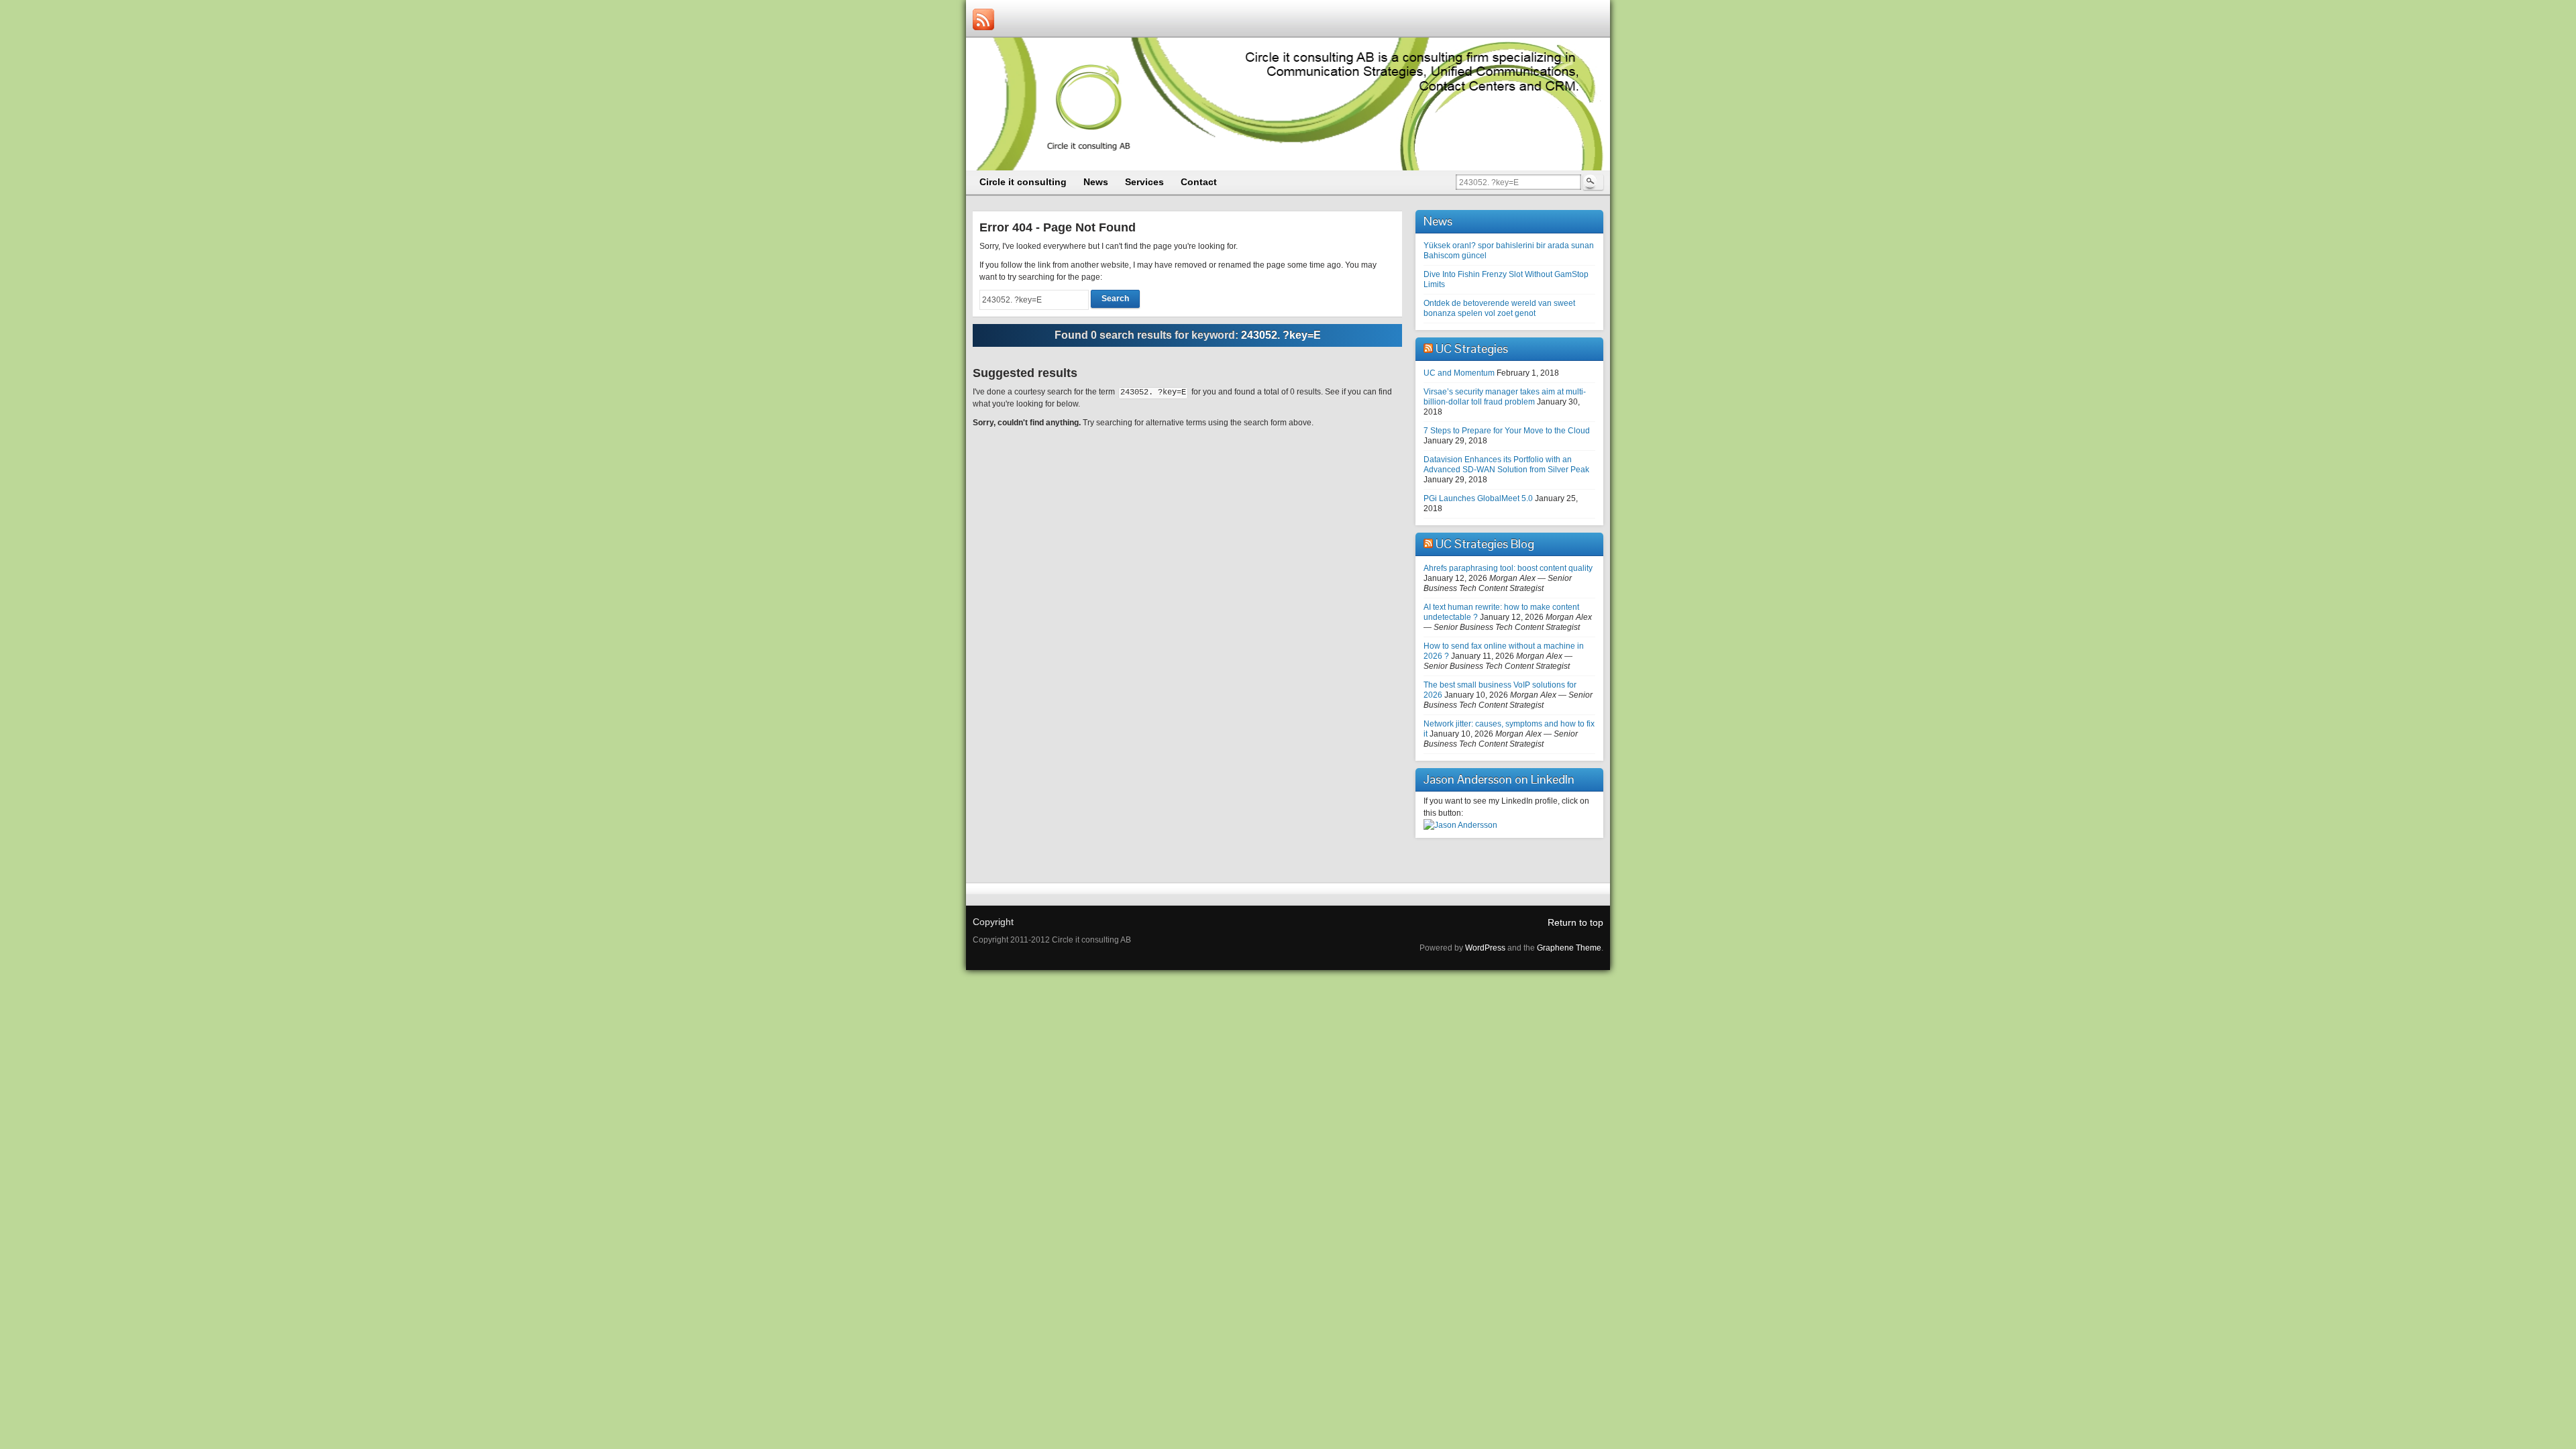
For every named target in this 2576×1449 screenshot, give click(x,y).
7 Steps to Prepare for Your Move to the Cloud (1507, 431)
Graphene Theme (1569, 948)
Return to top (1575, 922)
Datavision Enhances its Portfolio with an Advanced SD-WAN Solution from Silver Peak (1506, 465)
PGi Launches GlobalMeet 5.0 (1478, 498)
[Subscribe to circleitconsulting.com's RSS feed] (983, 19)
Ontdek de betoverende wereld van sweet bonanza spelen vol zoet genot (1499, 308)
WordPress (1485, 948)
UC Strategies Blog (1485, 544)
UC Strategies (1472, 348)
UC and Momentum (1459, 373)
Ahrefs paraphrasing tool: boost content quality (1508, 568)
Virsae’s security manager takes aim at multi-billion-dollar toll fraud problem (1505, 397)
